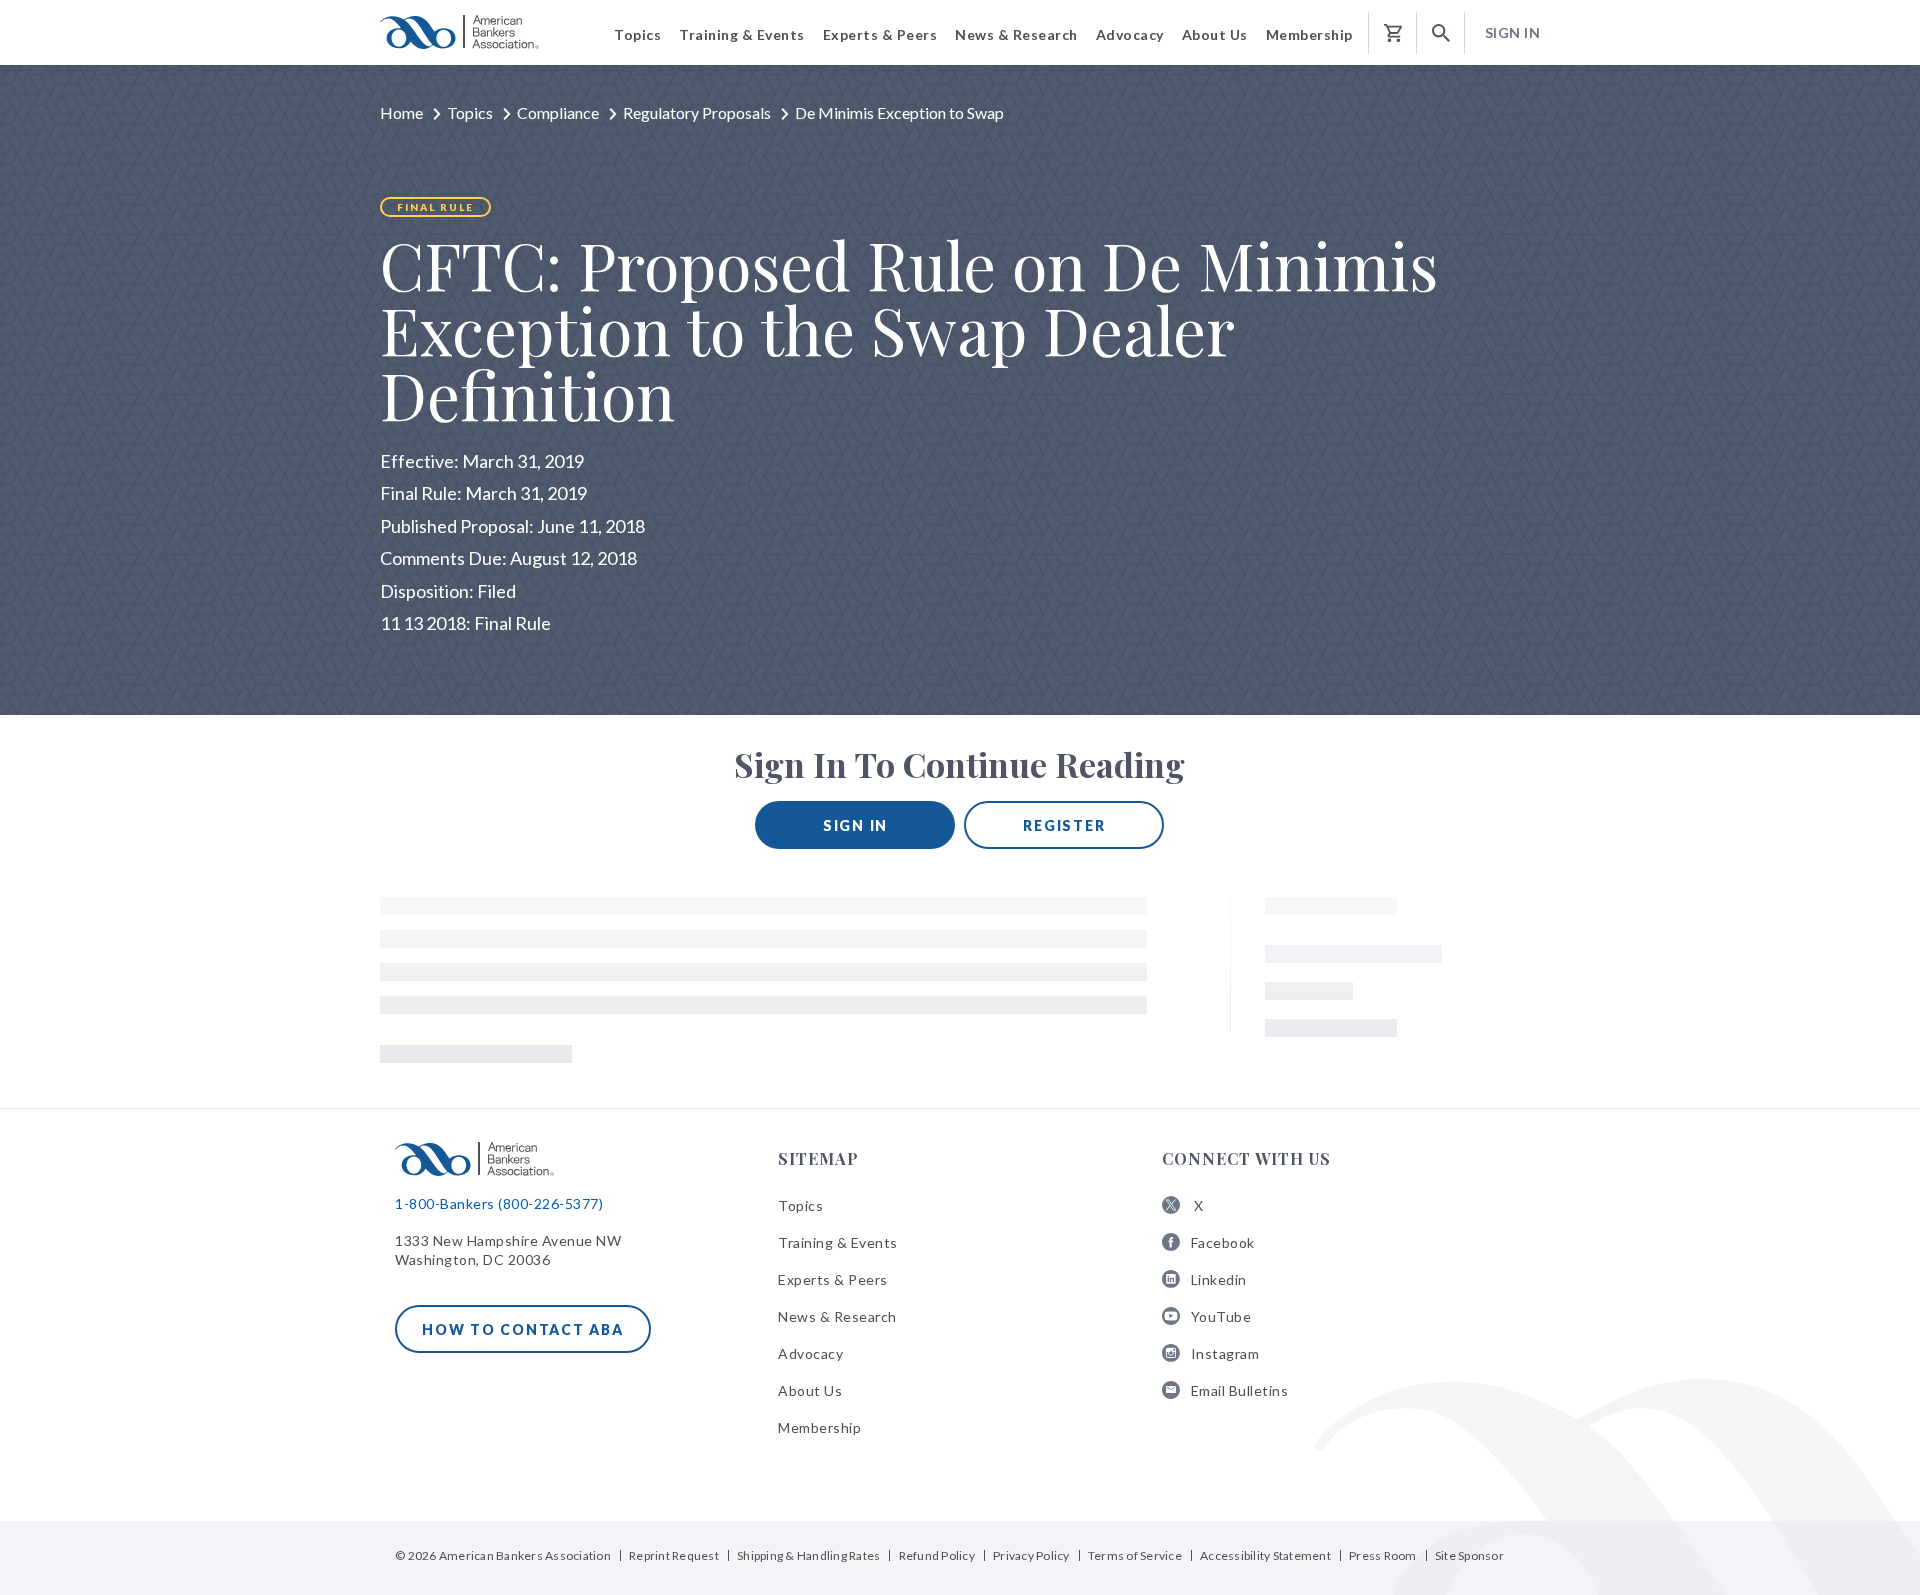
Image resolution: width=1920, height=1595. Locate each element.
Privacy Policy (1031, 1555)
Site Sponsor (1469, 1555)
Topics (470, 112)
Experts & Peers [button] (880, 34)
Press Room (1383, 1555)
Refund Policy (937, 1555)
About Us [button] (1215, 34)
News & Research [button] (1016, 34)
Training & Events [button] (742, 34)
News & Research (837, 1316)
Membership (819, 1427)
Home (401, 112)
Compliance (558, 112)
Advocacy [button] (1130, 34)
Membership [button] (1309, 34)
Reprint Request (674, 1555)
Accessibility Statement (1265, 1555)
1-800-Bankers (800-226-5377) (499, 1203)
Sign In (1513, 32)
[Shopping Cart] (1393, 33)
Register (1064, 825)
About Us (810, 1390)
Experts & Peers (833, 1279)
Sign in (855, 825)
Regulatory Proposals (697, 112)
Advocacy (810, 1353)
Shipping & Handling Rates (808, 1555)
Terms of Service (1135, 1555)
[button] (1441, 33)
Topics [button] (637, 34)
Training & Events (838, 1242)
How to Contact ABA (523, 1329)
